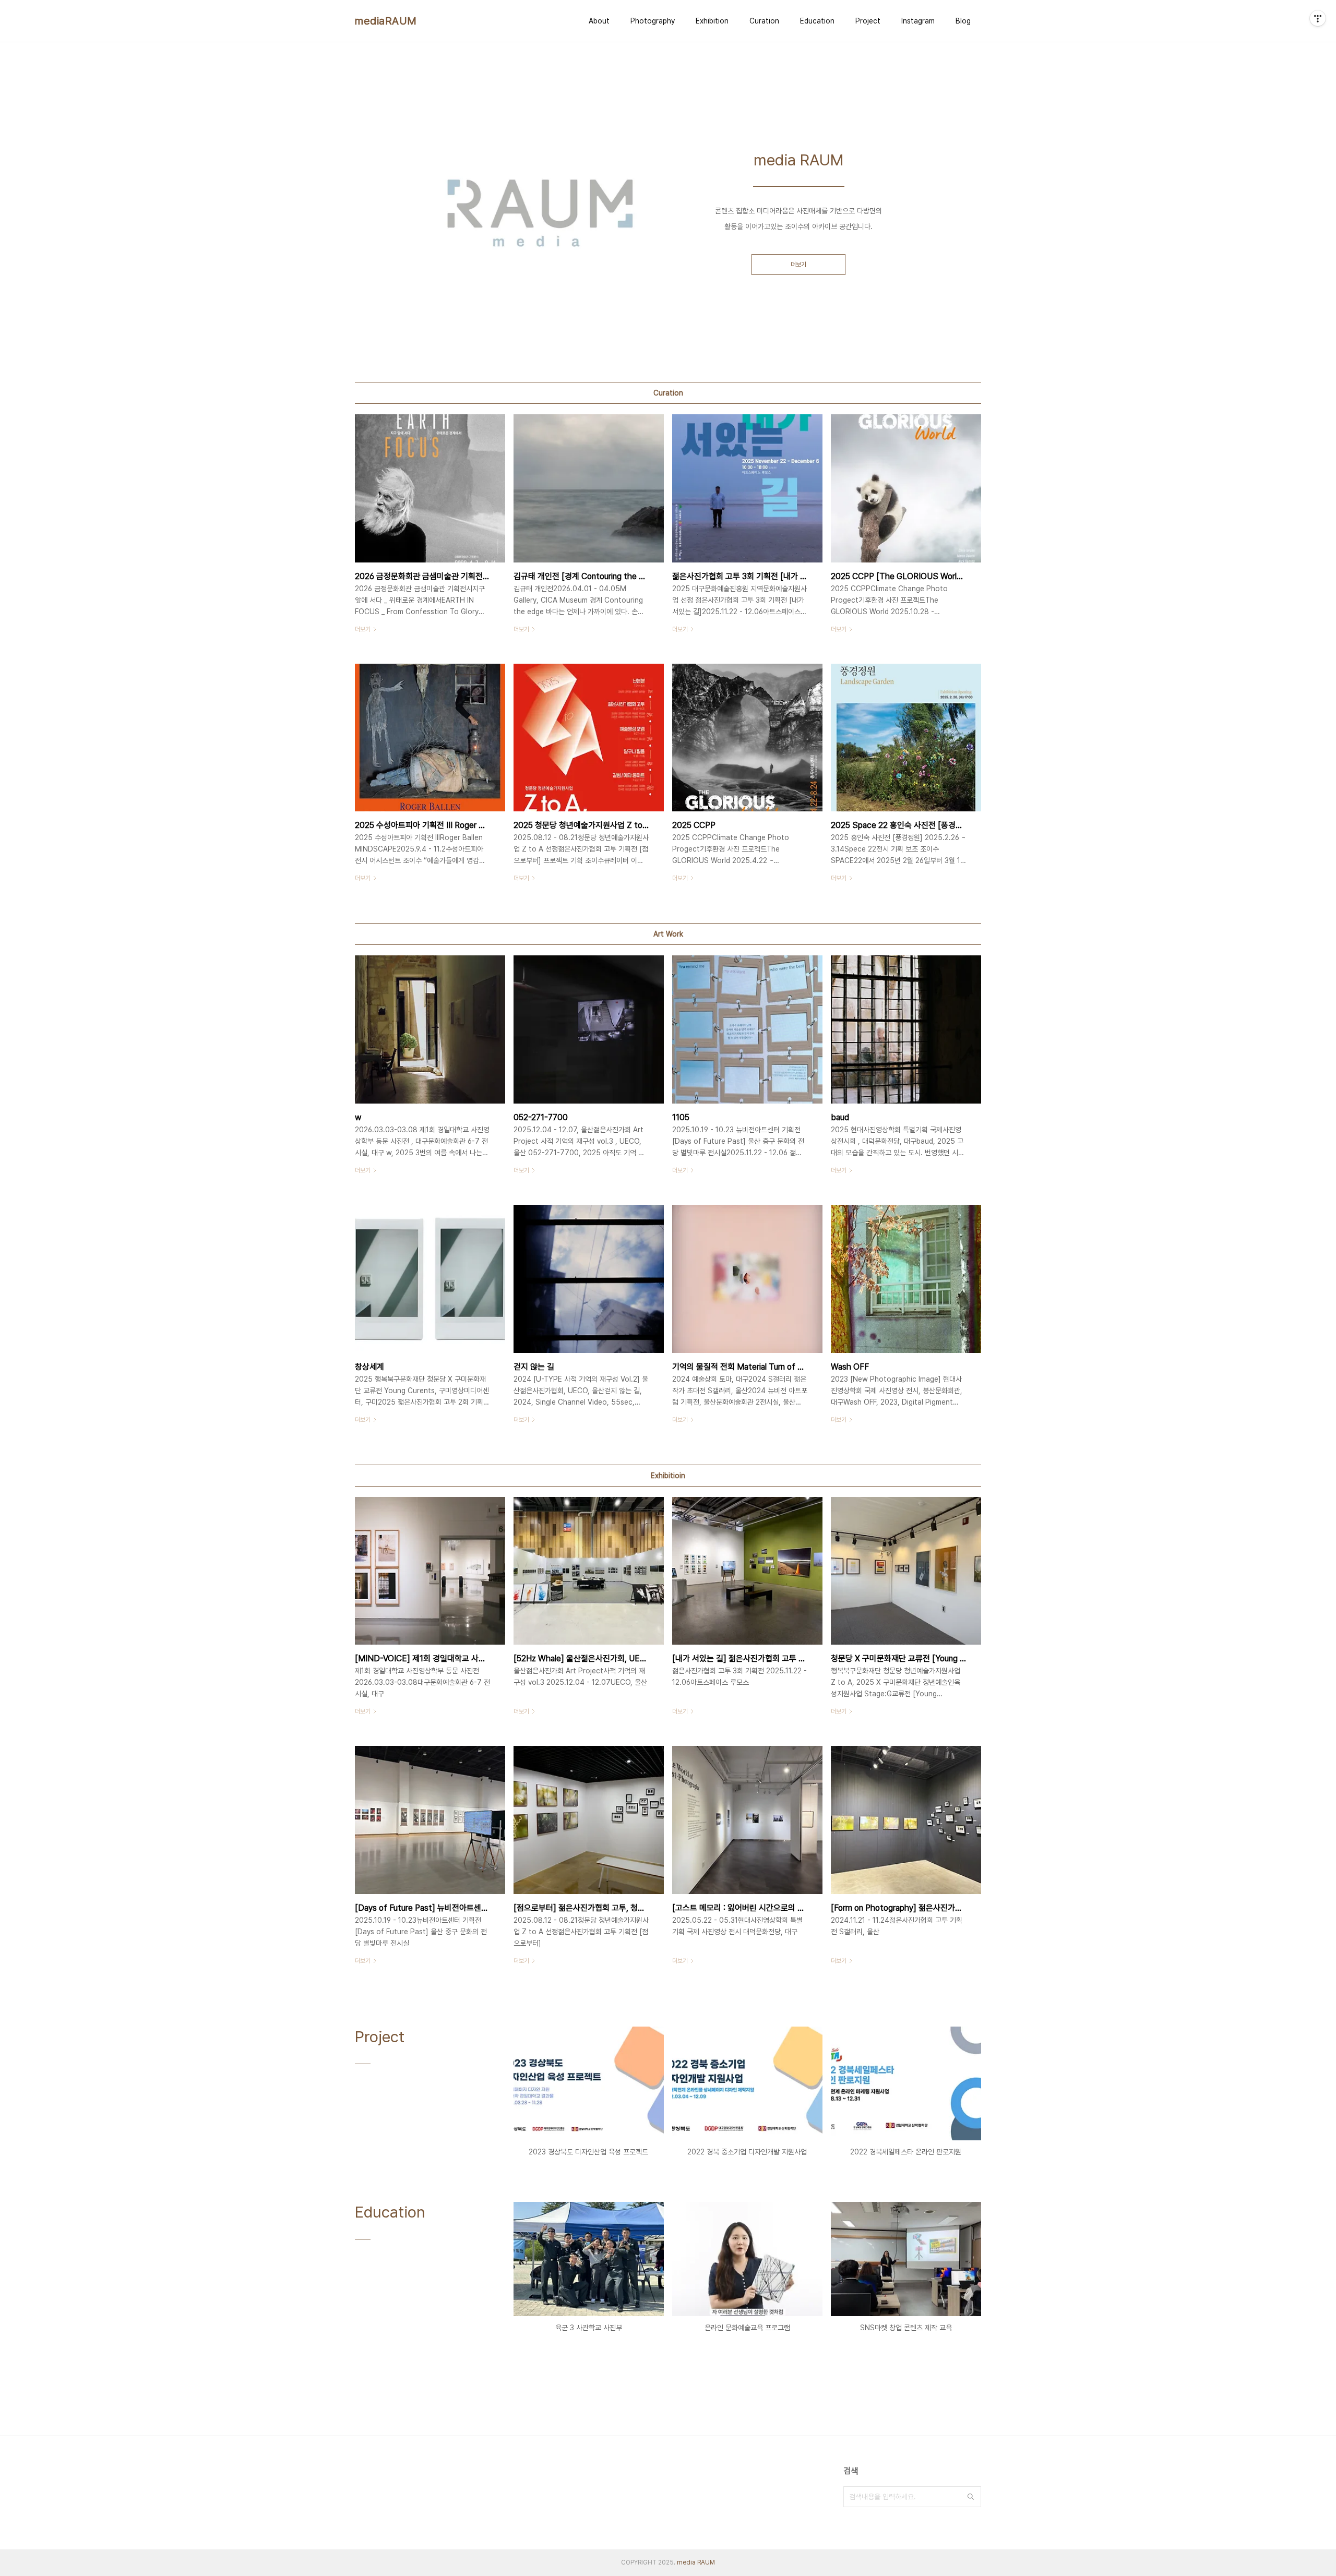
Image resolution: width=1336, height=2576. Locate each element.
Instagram (918, 21)
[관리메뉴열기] (1318, 18)
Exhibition (712, 21)
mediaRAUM (386, 21)
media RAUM (696, 2562)
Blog (963, 21)
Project (868, 21)
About (599, 21)
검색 (971, 2497)
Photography (653, 21)
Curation (764, 21)
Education (817, 21)
